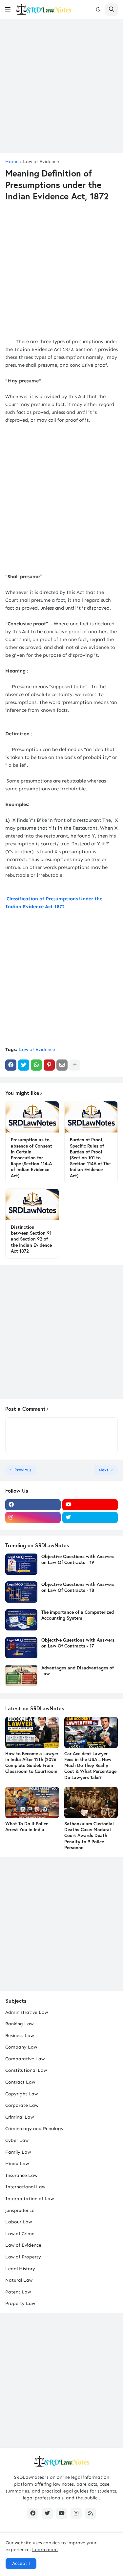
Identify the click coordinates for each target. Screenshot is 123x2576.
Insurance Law (21, 2175)
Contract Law (20, 2082)
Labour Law (19, 2222)
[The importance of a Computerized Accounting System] (21, 1620)
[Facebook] (11, 1065)
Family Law (18, 2152)
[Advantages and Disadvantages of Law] (21, 1675)
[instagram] (33, 1518)
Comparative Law (25, 2059)
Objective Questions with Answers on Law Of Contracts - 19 (78, 1559)
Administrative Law (27, 2012)
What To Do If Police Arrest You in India (27, 1827)
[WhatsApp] (36, 1065)
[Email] (62, 1065)
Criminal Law (20, 2117)
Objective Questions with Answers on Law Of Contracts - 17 (78, 1643)
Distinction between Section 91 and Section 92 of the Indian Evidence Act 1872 (31, 1239)
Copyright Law (21, 2094)
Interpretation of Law (30, 2199)
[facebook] (33, 1505)
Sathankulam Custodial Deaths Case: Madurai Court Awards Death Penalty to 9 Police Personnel (89, 1836)
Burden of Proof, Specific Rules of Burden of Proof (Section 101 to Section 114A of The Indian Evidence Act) (90, 1158)
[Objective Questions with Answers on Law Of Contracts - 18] (21, 1592)
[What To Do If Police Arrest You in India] (32, 1803)
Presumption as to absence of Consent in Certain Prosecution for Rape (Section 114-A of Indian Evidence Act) (31, 1158)
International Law (25, 2187)
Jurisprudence (20, 2210)
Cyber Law (17, 2140)
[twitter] (90, 1518)
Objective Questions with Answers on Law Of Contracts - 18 (78, 1587)
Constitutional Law (26, 2070)
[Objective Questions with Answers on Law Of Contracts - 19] (21, 1564)
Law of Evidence (41, 162)
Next (104, 1470)
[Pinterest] (49, 1065)
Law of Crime (20, 2234)
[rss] (91, 2513)
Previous (23, 1470)
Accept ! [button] (21, 2563)
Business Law (20, 2036)
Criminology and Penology (34, 2129)
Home (12, 162)
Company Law (21, 2047)
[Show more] (75, 1065)
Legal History (20, 2269)
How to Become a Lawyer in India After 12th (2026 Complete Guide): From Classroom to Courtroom (32, 1763)
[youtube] (90, 1505)
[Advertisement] (61, 86)
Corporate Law (22, 2105)
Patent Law (18, 2292)
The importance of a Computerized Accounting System (78, 1615)
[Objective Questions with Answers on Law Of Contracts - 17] (21, 1648)
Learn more (45, 2550)
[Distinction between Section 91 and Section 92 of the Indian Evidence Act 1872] (32, 1204)
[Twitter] (24, 1065)
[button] (8, 9)
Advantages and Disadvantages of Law (78, 1671)
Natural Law (19, 2280)
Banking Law (19, 2024)
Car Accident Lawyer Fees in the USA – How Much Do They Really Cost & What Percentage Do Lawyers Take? (90, 1766)
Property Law (20, 2303)
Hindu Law (17, 2164)
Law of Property (23, 2257)
